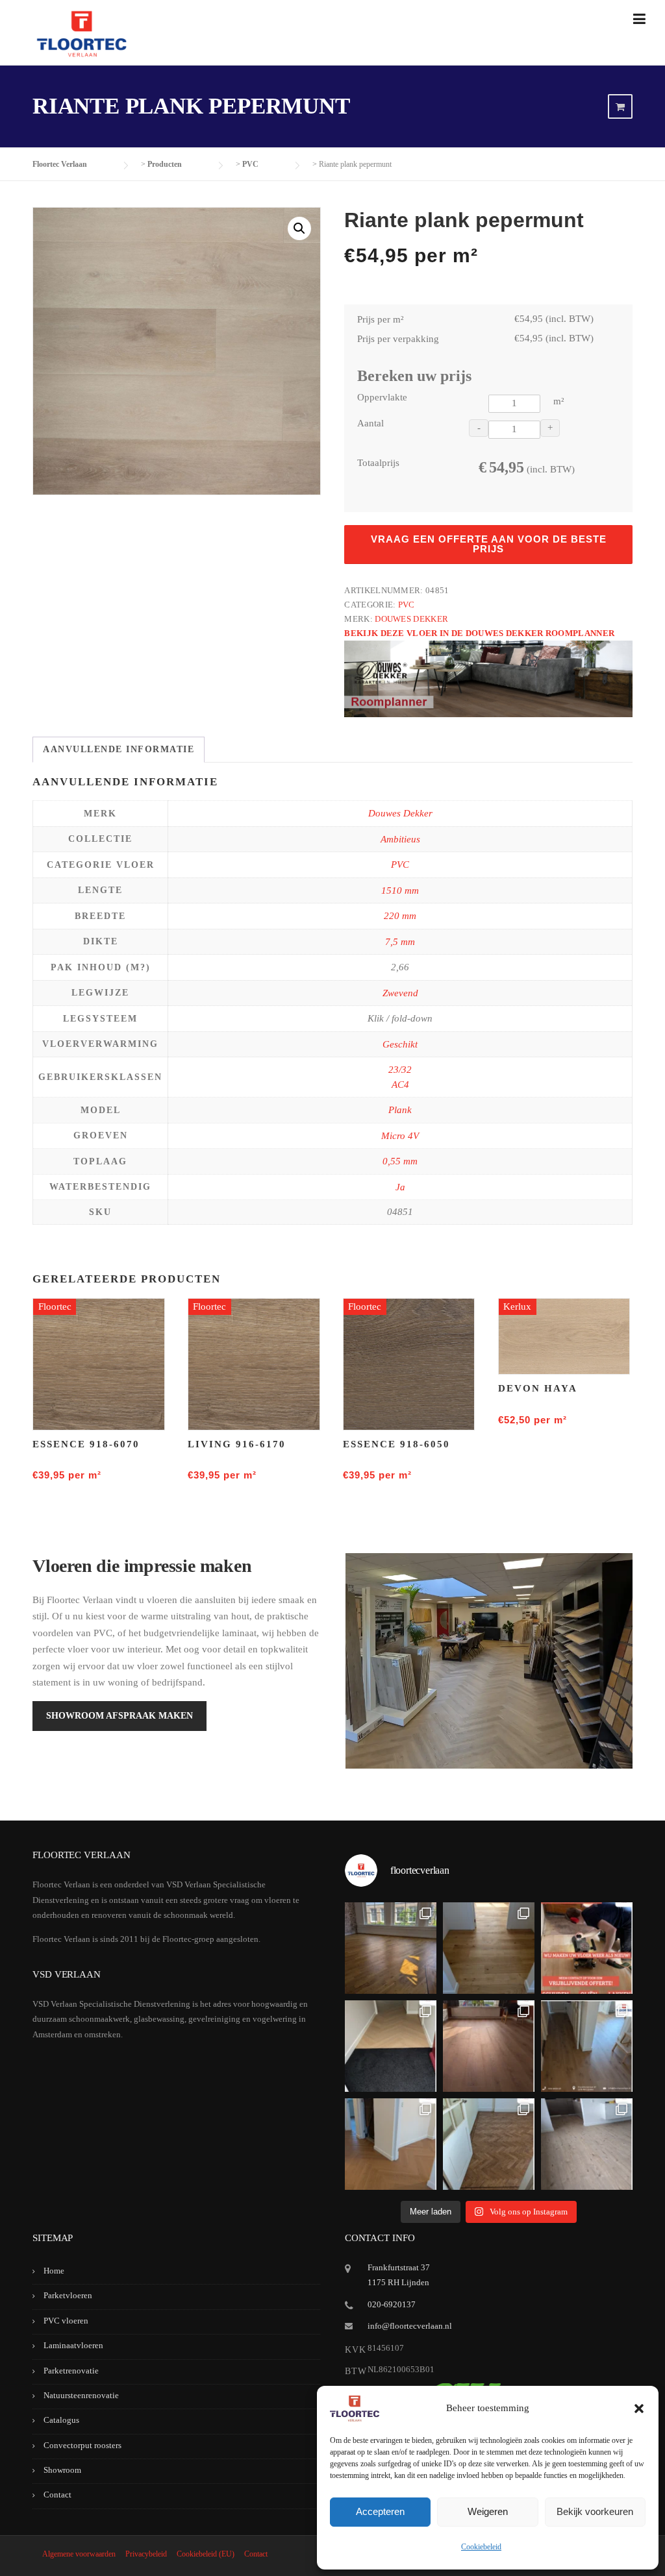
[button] (639, 2409)
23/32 (400, 1070)
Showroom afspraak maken (119, 1716)
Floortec (55, 1306)
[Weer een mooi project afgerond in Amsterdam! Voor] (489, 1948)
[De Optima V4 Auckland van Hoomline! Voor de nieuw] (587, 2144)
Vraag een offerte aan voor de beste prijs (489, 544)
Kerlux (517, 1306)
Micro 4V (400, 1136)
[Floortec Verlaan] (82, 34)
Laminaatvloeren (73, 2345)
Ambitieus (400, 839)
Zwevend (400, 993)
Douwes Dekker (411, 619)
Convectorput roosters (82, 2445)
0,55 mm (400, 1161)
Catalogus (61, 2420)
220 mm (400, 916)
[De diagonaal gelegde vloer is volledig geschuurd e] (391, 1948)
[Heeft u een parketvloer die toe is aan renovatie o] (587, 1948)
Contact (57, 2495)
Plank (400, 1110)
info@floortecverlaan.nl (410, 2326)
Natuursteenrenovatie (81, 2395)
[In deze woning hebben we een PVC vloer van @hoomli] (391, 2144)
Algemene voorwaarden (79, 2554)
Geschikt (400, 1044)
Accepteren (380, 2511)
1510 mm (400, 890)
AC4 (400, 1085)
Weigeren (488, 2511)
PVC (407, 605)
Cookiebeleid (481, 2547)
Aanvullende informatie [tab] (119, 749)
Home (54, 2271)
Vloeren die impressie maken (142, 1566)
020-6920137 (392, 2304)
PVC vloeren (66, 2321)
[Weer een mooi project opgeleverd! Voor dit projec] (391, 2046)
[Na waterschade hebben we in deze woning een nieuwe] (489, 2144)
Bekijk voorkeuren (595, 2511)
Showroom (62, 2470)
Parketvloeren (68, 2295)
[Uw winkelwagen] (620, 107)
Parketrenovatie (71, 2371)
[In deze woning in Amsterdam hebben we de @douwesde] (587, 2046)
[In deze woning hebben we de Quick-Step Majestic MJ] (489, 2046)
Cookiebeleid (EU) (206, 2554)
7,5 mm (400, 942)
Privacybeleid (146, 2554)
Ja (400, 1187)
